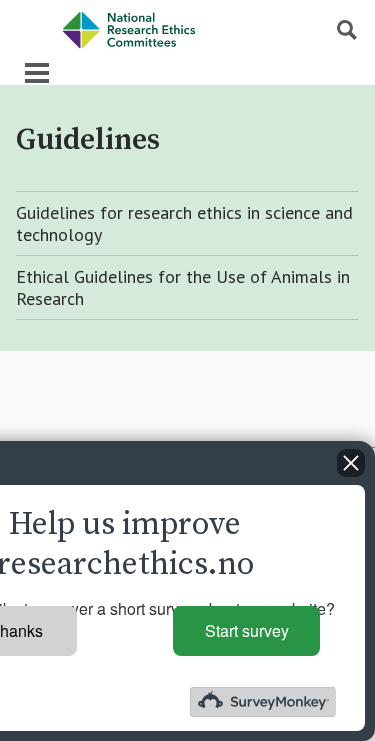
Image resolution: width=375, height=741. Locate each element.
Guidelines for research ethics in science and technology (184, 223)
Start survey (247, 630)
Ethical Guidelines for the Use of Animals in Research (183, 287)
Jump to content (56, 9)
